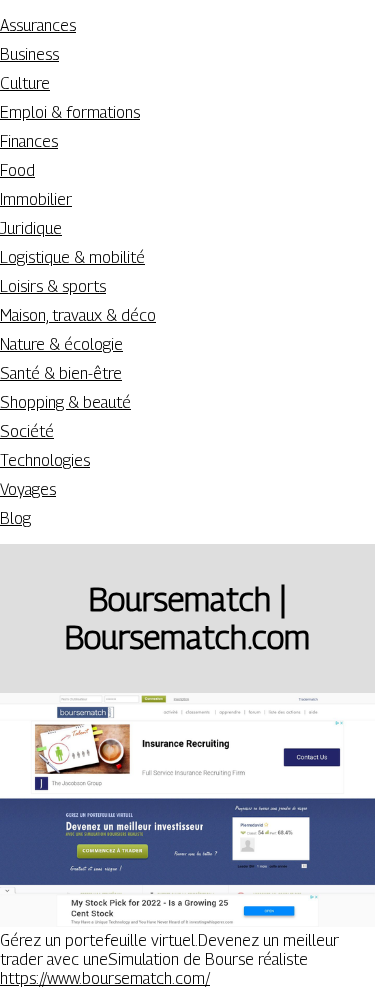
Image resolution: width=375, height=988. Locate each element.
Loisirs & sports (53, 286)
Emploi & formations (70, 112)
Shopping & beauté (65, 402)
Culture (25, 83)
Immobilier (36, 199)
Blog (15, 518)
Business (29, 54)
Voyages (28, 489)
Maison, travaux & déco (78, 315)
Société (27, 431)
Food (17, 170)
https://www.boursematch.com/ (105, 978)
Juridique (31, 228)
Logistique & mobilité (72, 257)
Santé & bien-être (61, 373)
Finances (29, 141)
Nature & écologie (61, 344)
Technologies (45, 460)
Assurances (38, 25)
